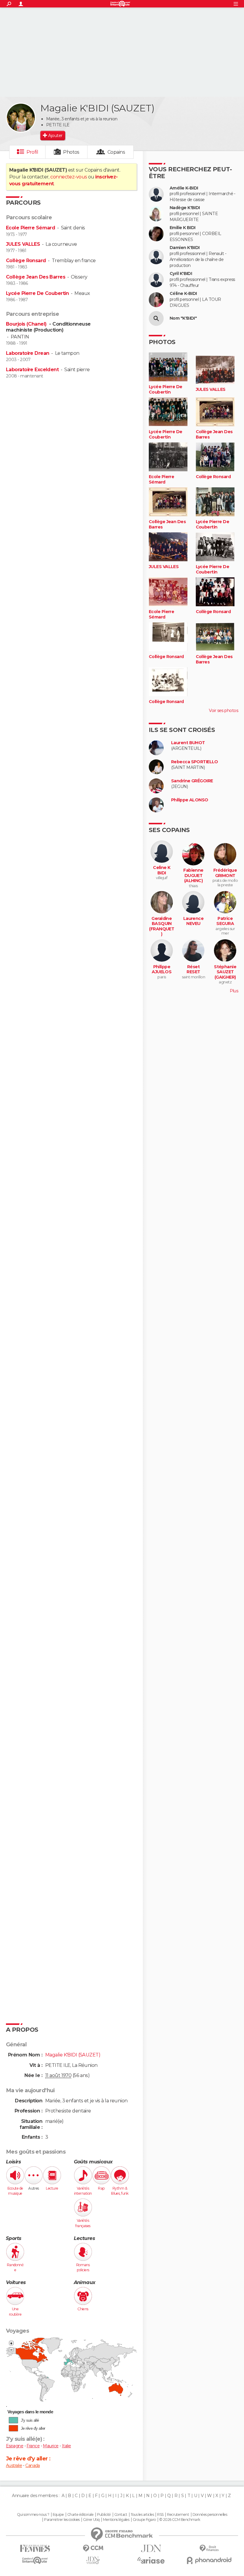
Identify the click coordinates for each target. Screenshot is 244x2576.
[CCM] (93, 2548)
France (33, 2446)
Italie (67, 2446)
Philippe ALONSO (190, 800)
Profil (32, 152)
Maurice (51, 2446)
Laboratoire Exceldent (32, 370)
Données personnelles (210, 2515)
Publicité (104, 2515)
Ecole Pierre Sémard (30, 228)
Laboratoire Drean (28, 353)
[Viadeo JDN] (93, 2560)
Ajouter (55, 136)
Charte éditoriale (80, 2515)
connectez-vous (69, 177)
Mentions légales (116, 2520)
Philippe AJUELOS (162, 970)
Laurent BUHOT (188, 743)
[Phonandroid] (209, 2560)
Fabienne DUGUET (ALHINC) (193, 876)
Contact (121, 2515)
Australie (14, 2465)
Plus (234, 991)
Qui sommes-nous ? (33, 2515)
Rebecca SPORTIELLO (195, 762)
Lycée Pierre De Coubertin (37, 293)
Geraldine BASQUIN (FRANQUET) (162, 926)
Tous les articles (142, 2515)
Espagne (15, 2446)
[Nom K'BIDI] (156, 318)
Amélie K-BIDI (184, 188)
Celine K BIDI (162, 870)
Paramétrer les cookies (62, 2520)
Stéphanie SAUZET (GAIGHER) (225, 972)
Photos (71, 152)
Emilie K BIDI (183, 228)
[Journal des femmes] (35, 2548)
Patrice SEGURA (225, 921)
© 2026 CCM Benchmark (180, 2520)
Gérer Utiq (91, 2520)
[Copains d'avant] (35, 2560)
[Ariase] (151, 2560)
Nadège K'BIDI (185, 208)
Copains (116, 152)
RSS (160, 2515)
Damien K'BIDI (185, 248)
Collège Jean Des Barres (36, 277)
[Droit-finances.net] (209, 2548)
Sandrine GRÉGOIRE (192, 781)
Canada (33, 2465)
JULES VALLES (23, 244)
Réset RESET (193, 970)
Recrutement (178, 2515)
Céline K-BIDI (183, 294)
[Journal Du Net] (151, 2548)
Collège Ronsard (26, 261)
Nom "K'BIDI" (183, 318)
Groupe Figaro (144, 2520)
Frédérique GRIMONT (225, 873)
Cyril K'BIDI (181, 274)
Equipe (58, 2515)
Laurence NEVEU (194, 921)
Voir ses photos (223, 711)
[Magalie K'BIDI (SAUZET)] (21, 118)
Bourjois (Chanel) (27, 324)
